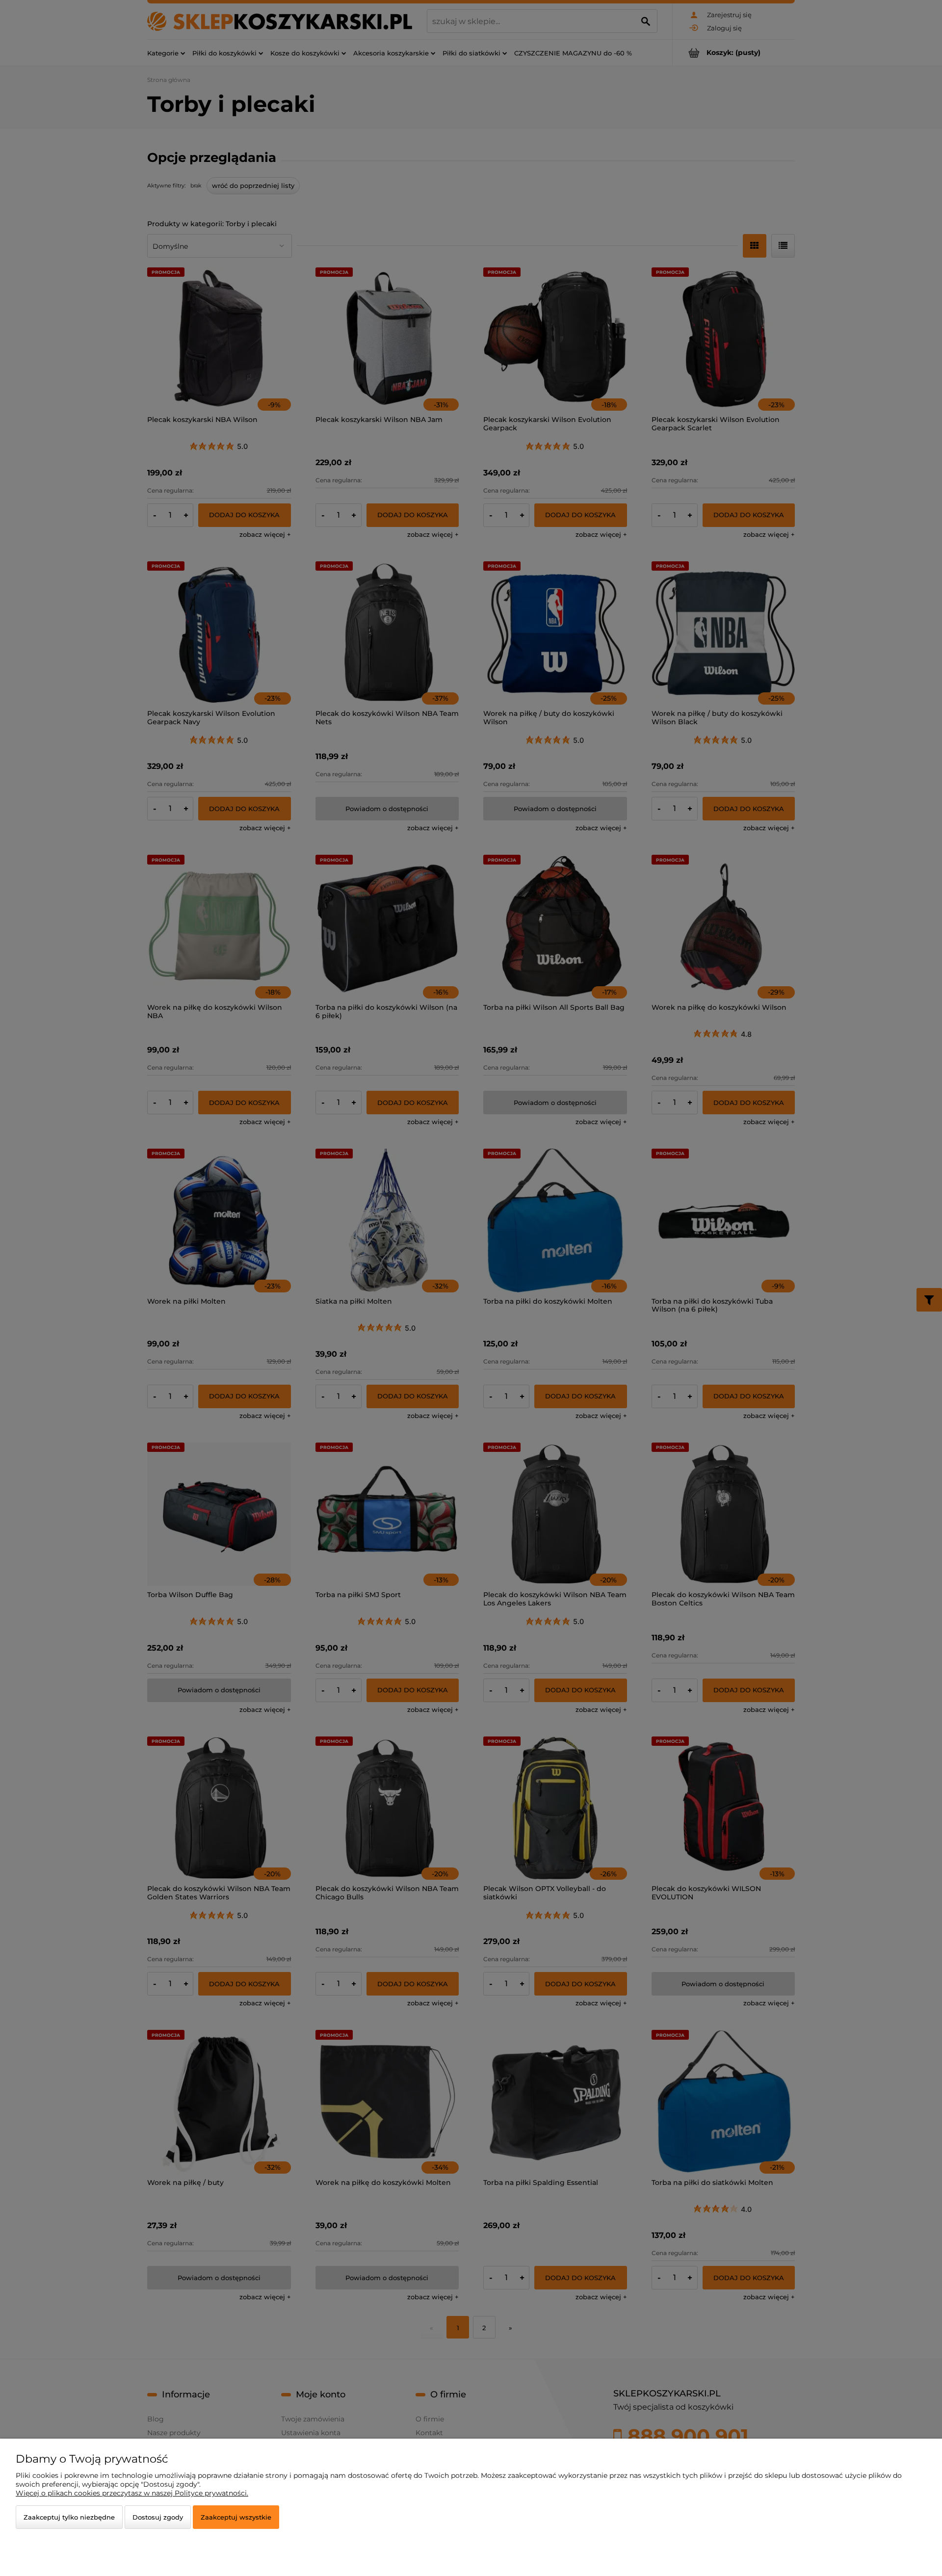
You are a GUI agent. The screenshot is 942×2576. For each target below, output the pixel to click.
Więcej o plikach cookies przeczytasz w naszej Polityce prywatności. (132, 2493)
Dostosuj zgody (158, 2517)
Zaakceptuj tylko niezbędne (69, 2517)
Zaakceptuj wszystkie (236, 2517)
